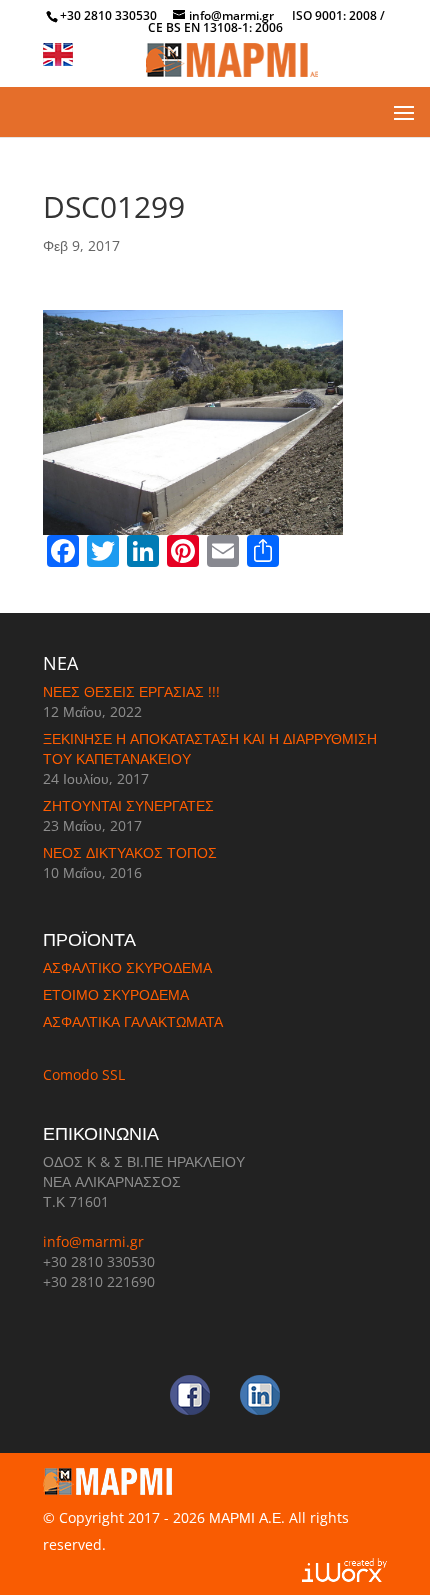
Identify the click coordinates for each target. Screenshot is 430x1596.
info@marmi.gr (93, 1241)
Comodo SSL (84, 1074)
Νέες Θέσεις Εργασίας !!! (131, 691)
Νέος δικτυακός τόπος (130, 852)
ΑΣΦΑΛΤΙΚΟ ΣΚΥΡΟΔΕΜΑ (127, 967)
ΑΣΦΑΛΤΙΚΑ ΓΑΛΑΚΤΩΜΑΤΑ (133, 1021)
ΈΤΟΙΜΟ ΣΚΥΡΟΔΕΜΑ (116, 994)
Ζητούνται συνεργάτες (128, 805)
